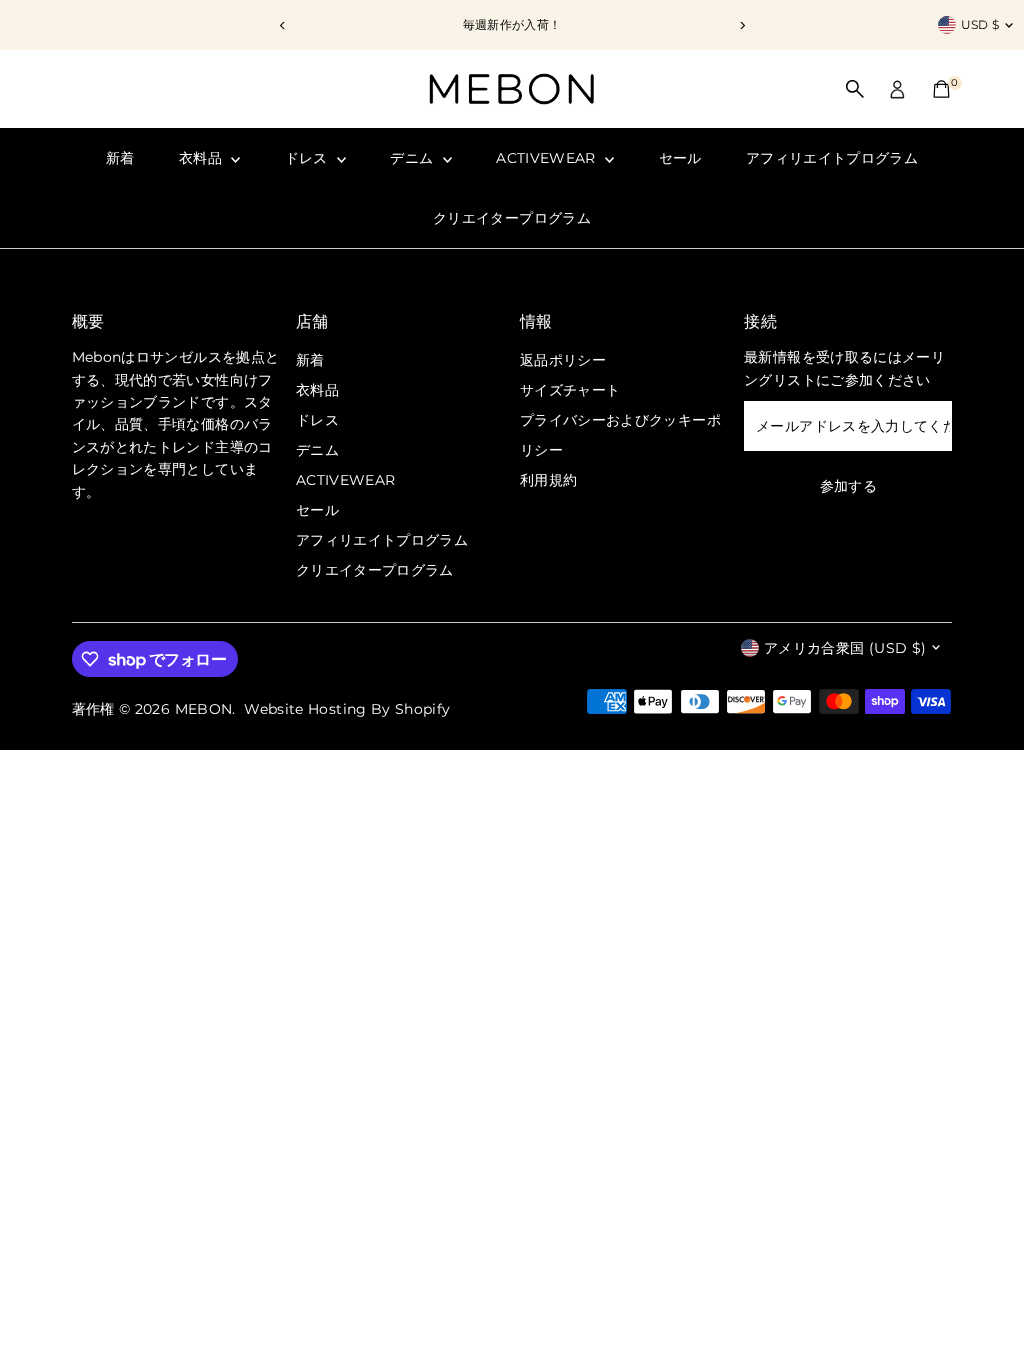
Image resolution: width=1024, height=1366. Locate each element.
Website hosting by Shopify (347, 709)
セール (680, 158)
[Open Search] (855, 89)
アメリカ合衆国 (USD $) (845, 648)
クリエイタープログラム (512, 218)
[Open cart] (941, 89)
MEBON (204, 709)
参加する (848, 486)
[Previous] (282, 25)
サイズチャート (570, 390)
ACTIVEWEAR (548, 158)
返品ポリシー (563, 360)
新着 (120, 158)
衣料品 (202, 158)
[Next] (741, 25)
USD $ (980, 24)
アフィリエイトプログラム (832, 158)
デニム (413, 158)
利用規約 (548, 480)
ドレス (308, 158)
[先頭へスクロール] (984, 1311)
